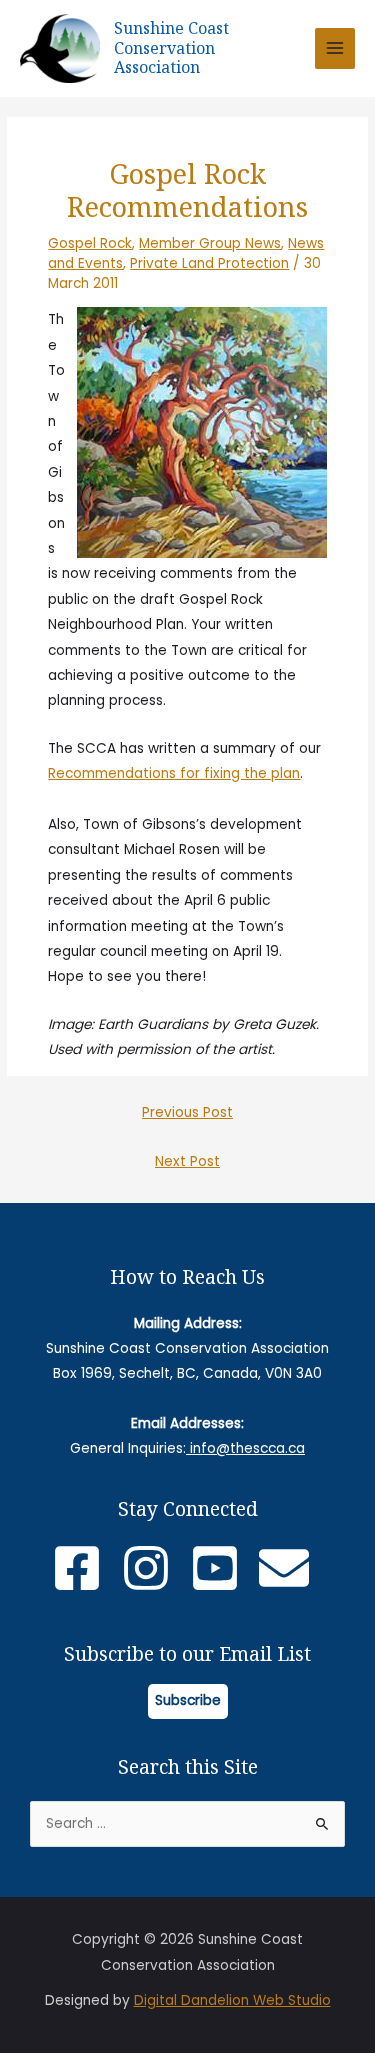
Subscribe (188, 1700)
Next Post (187, 1161)
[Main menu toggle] (335, 48)
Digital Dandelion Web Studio (232, 2000)
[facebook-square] (84, 1568)
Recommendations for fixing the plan (174, 773)
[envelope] (291, 1568)
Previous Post (187, 1112)
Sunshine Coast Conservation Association (171, 47)
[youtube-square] (222, 1568)
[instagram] (153, 1568)
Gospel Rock (90, 243)
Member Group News (210, 243)
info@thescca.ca (245, 1448)
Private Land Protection (209, 263)
